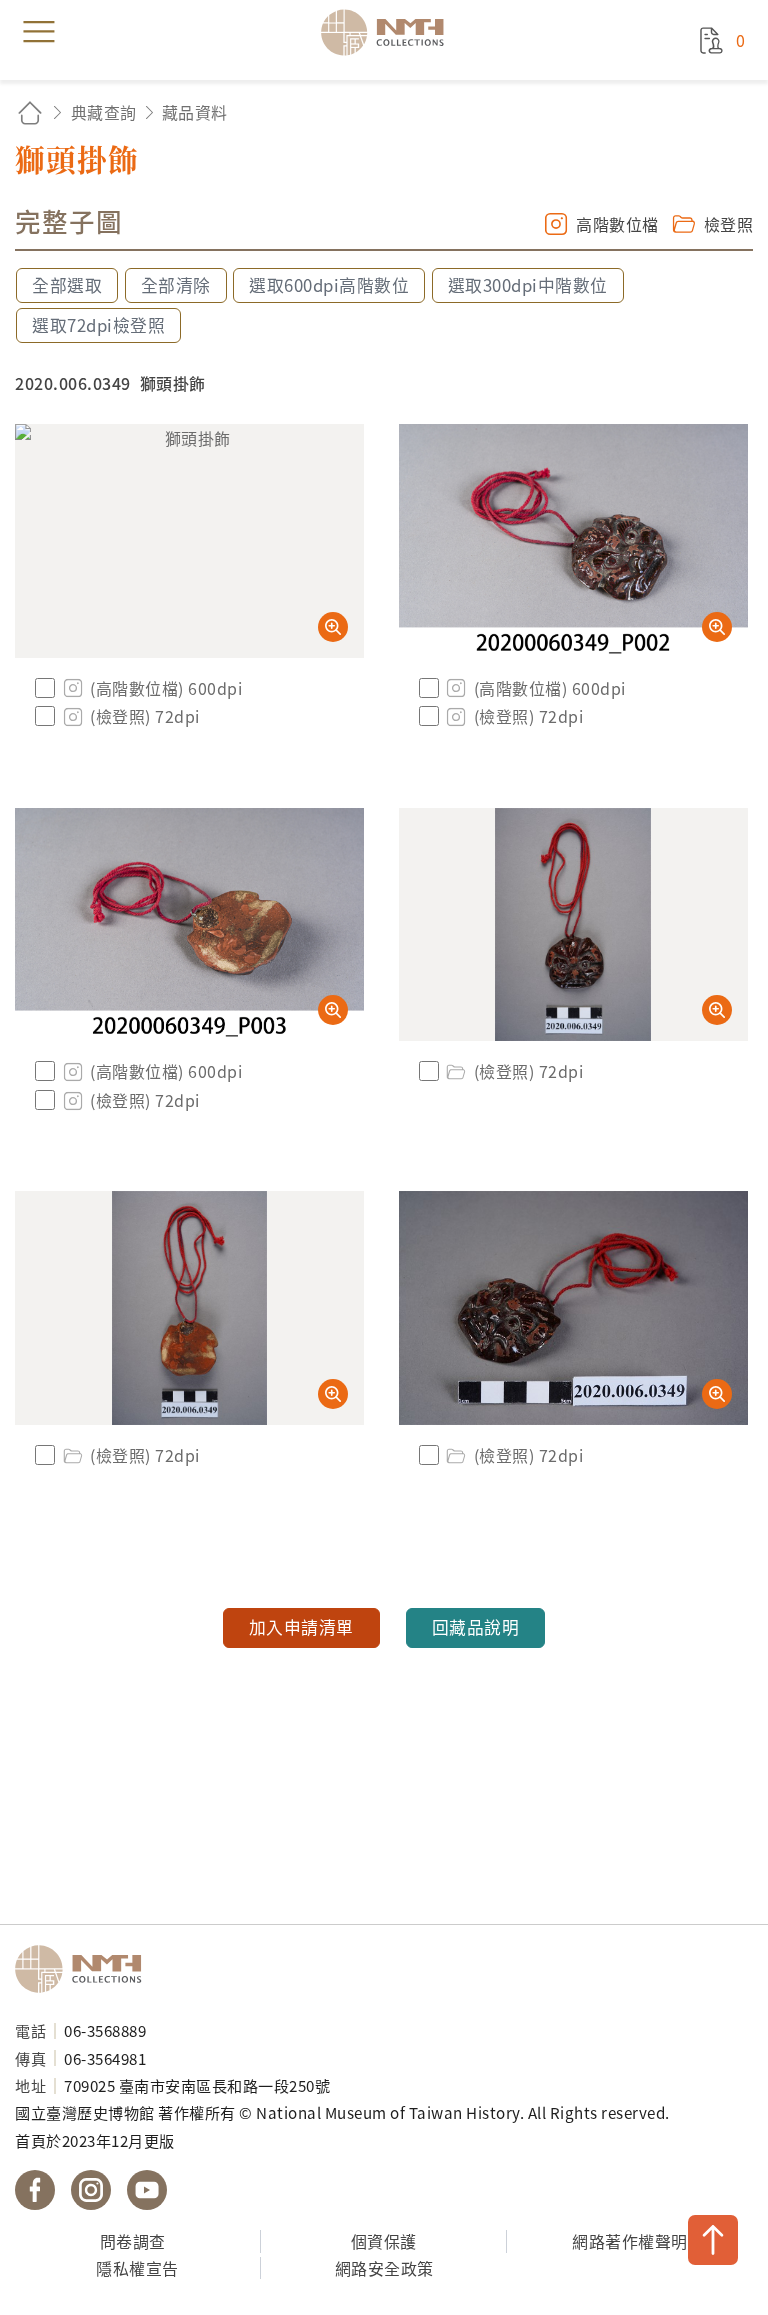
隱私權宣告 (137, 2268)
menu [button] (39, 32)
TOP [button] (713, 2240)
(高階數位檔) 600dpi (166, 688)
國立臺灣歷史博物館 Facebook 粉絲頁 (35, 2190)
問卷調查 (133, 2241)
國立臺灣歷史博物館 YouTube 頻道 (147, 2190)
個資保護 (384, 2241)
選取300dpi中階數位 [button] (528, 285)
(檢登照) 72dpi (145, 716)
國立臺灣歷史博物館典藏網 (389, 32)
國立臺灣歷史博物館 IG (91, 2190)
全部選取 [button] (67, 285)
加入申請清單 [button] (301, 1627)
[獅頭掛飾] (189, 541)
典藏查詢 (104, 112)
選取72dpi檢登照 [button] (98, 325)
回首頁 (30, 112)
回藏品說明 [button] (476, 1627)
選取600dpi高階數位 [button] (329, 285)
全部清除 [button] (176, 285)
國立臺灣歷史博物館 (85, 1969)
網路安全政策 (384, 2268)
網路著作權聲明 (630, 2241)
